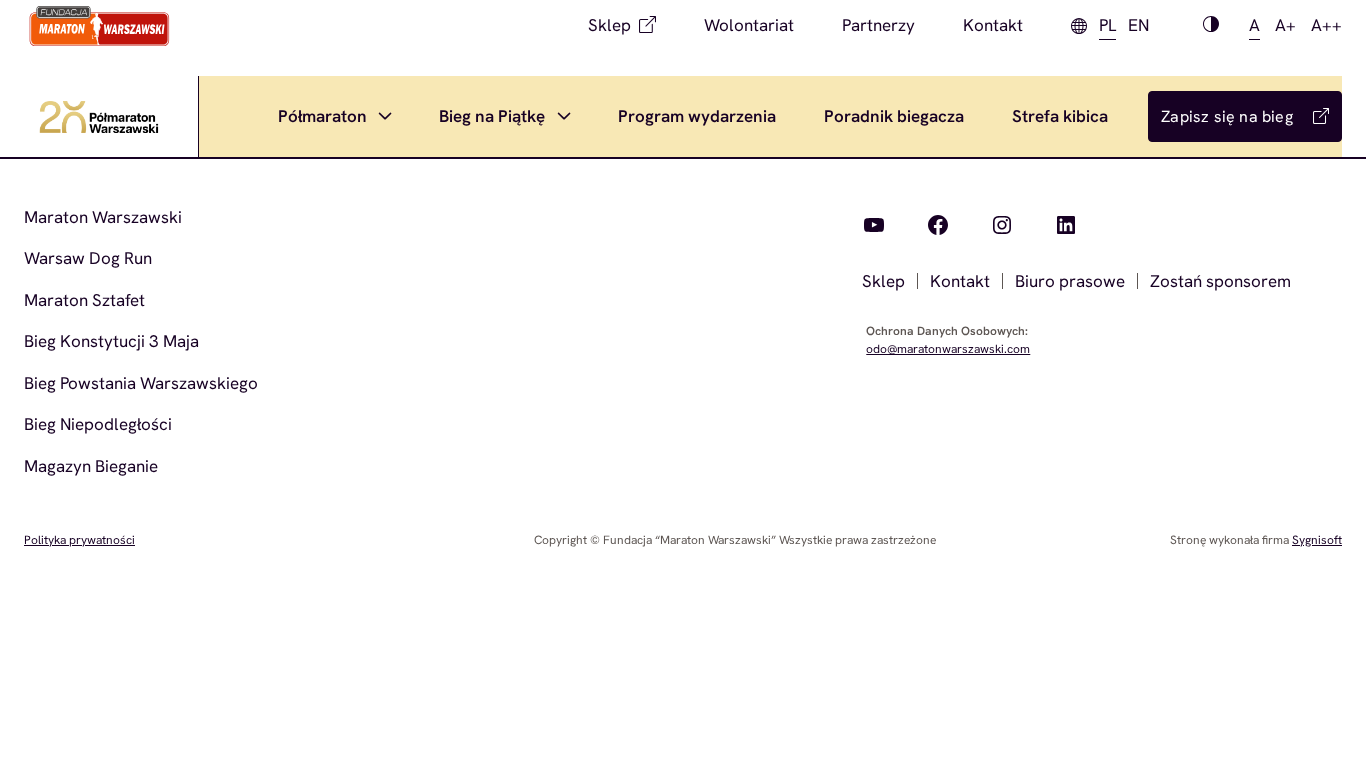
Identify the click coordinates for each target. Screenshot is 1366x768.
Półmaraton (322, 116)
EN (1138, 25)
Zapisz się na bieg (1227, 116)
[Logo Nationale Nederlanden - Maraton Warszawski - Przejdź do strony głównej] (99, 26)
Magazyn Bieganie (91, 466)
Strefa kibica (1060, 116)
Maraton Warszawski (103, 217)
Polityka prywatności (79, 540)
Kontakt (993, 25)
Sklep (609, 25)
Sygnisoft (1317, 540)
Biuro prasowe (1070, 281)
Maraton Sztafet (84, 300)
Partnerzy (878, 25)
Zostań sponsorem (1220, 281)
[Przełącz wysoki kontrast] (1211, 26)
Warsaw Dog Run (88, 258)
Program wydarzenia (697, 116)
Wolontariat (749, 25)
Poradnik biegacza (894, 116)
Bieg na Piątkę (492, 116)
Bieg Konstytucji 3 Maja (111, 341)
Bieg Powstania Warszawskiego (141, 383)
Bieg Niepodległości (98, 424)
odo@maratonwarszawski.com (948, 349)
